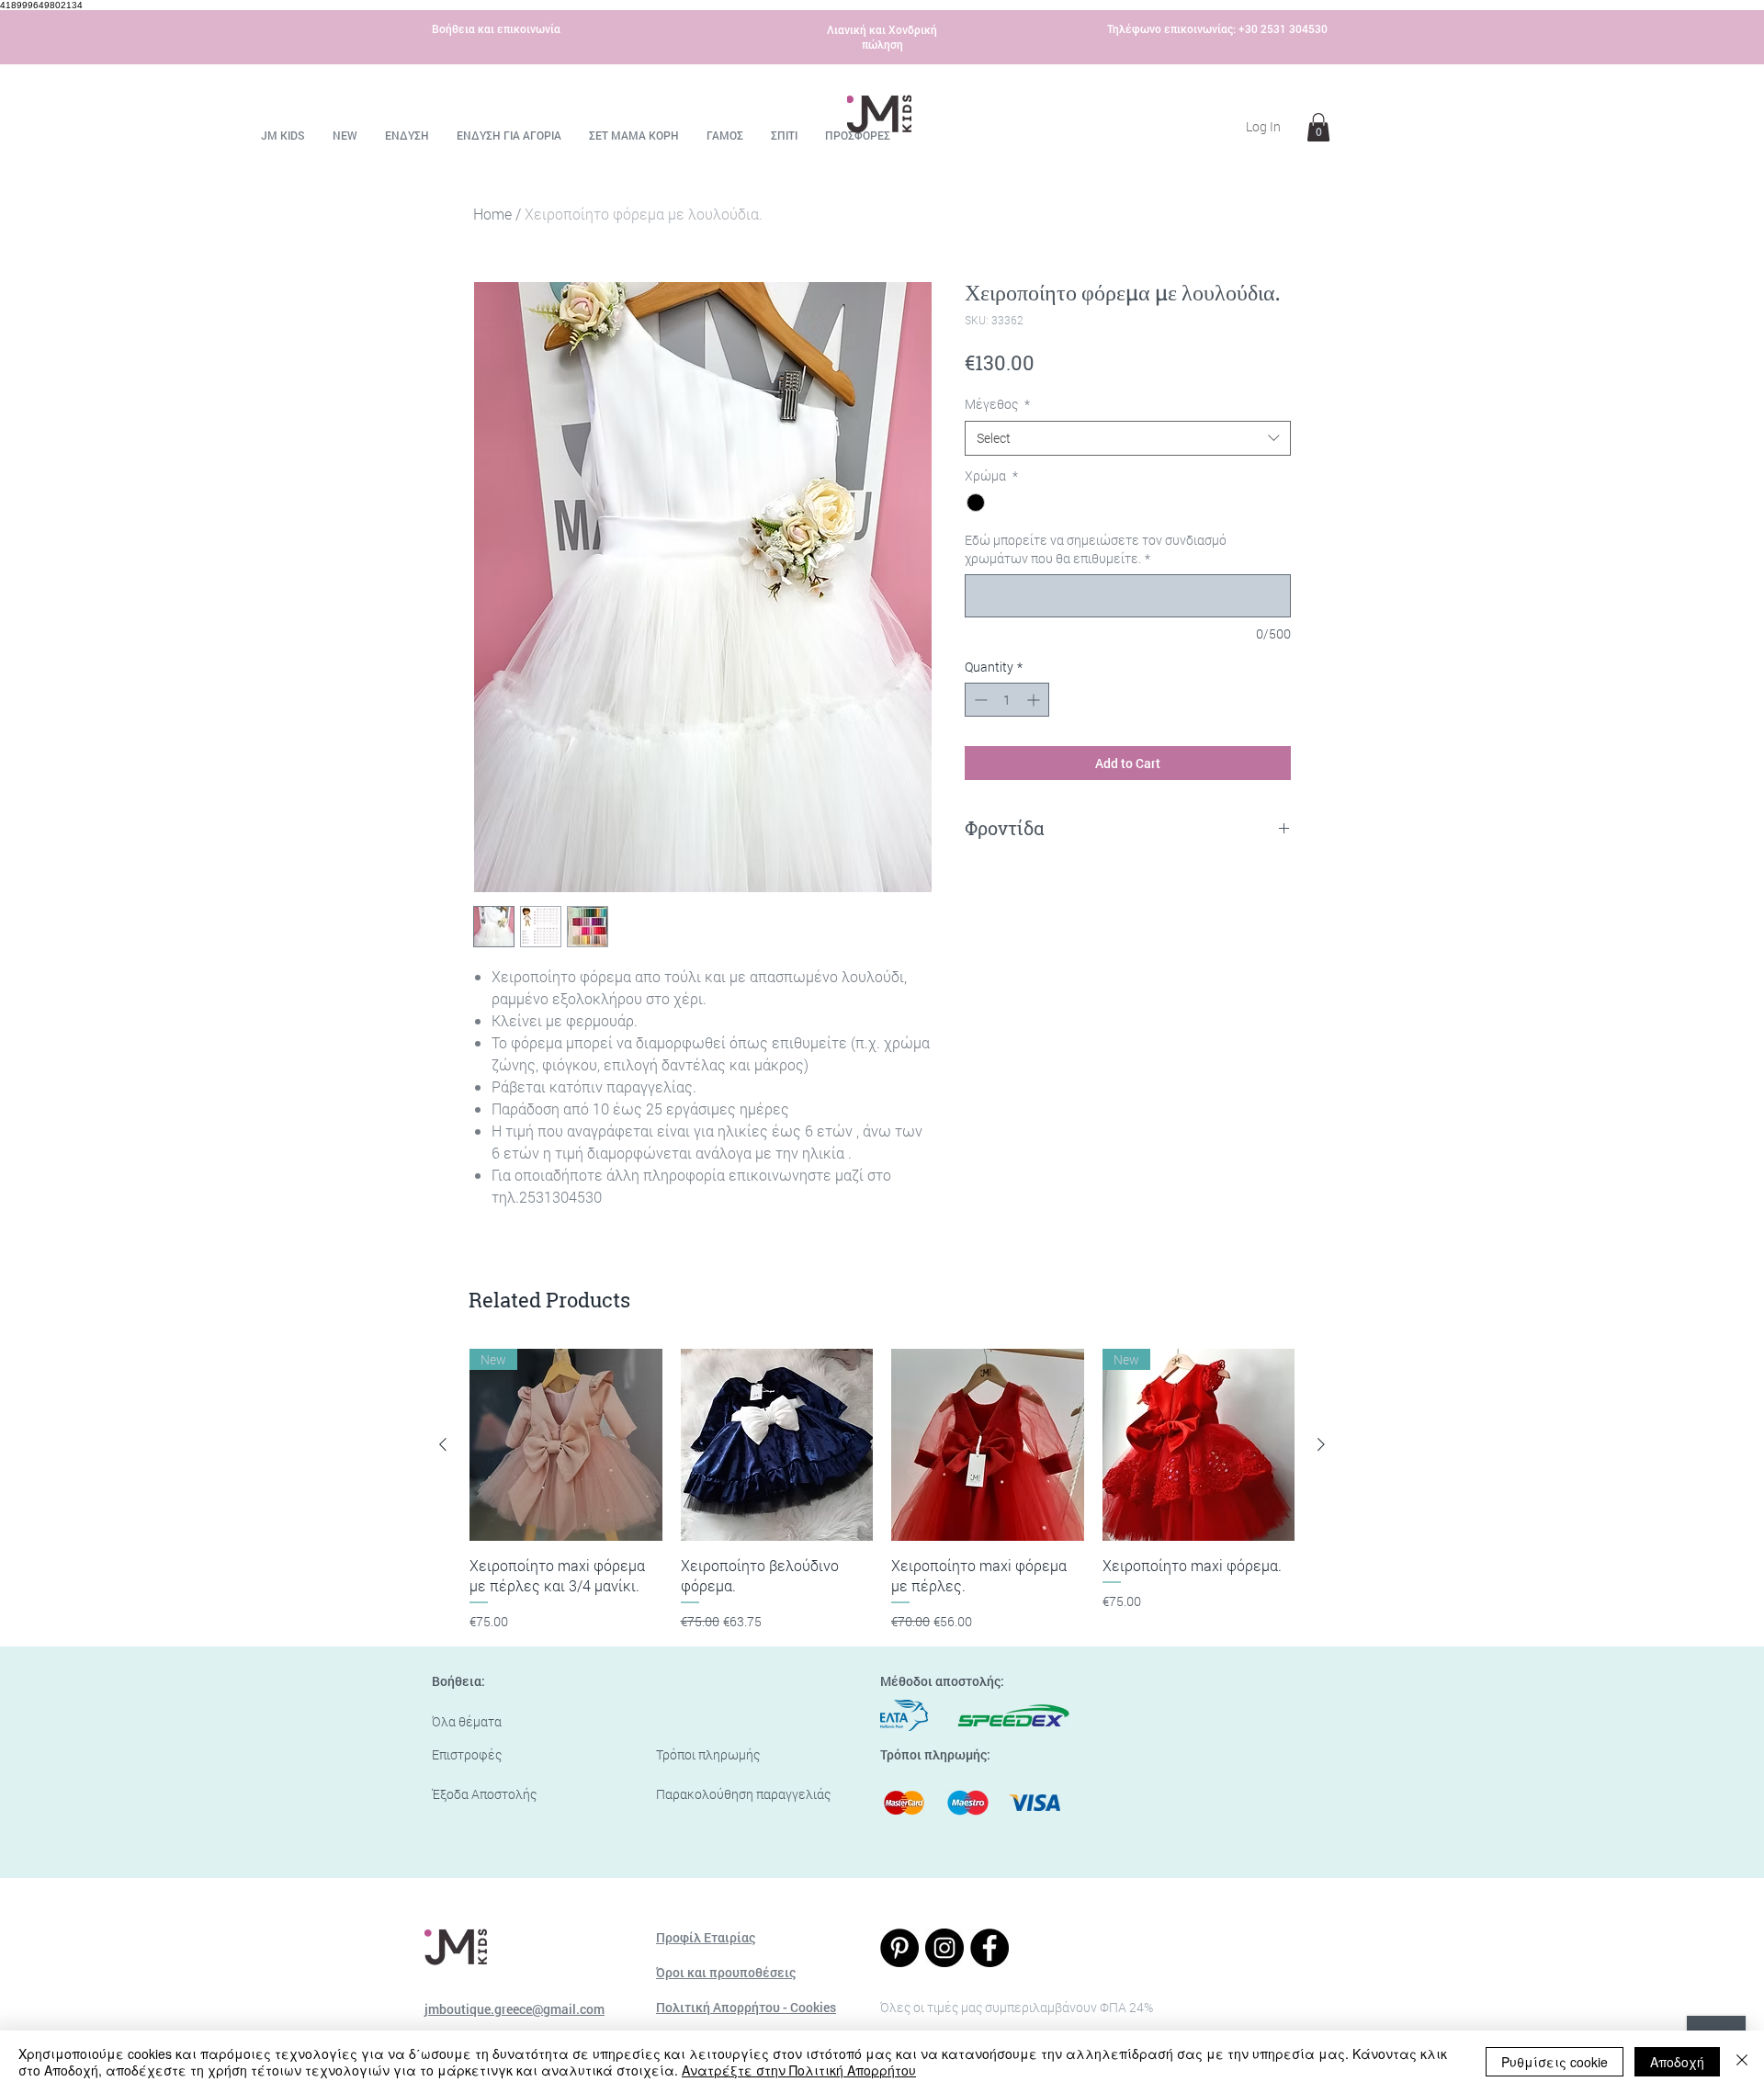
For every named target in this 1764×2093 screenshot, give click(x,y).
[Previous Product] (443, 1444)
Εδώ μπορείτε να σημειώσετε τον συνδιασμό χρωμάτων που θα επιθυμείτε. (1096, 549)
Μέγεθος (997, 404)
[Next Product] (1321, 1444)
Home (492, 214)
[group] (882, 1490)
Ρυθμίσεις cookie (1555, 2062)
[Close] (1742, 2062)
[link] (1318, 127)
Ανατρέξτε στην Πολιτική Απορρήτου (799, 2070)
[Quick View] (777, 1445)
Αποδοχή (1677, 2062)
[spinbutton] (1007, 700)
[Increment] (1035, 700)
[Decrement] (979, 700)
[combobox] (1128, 438)
